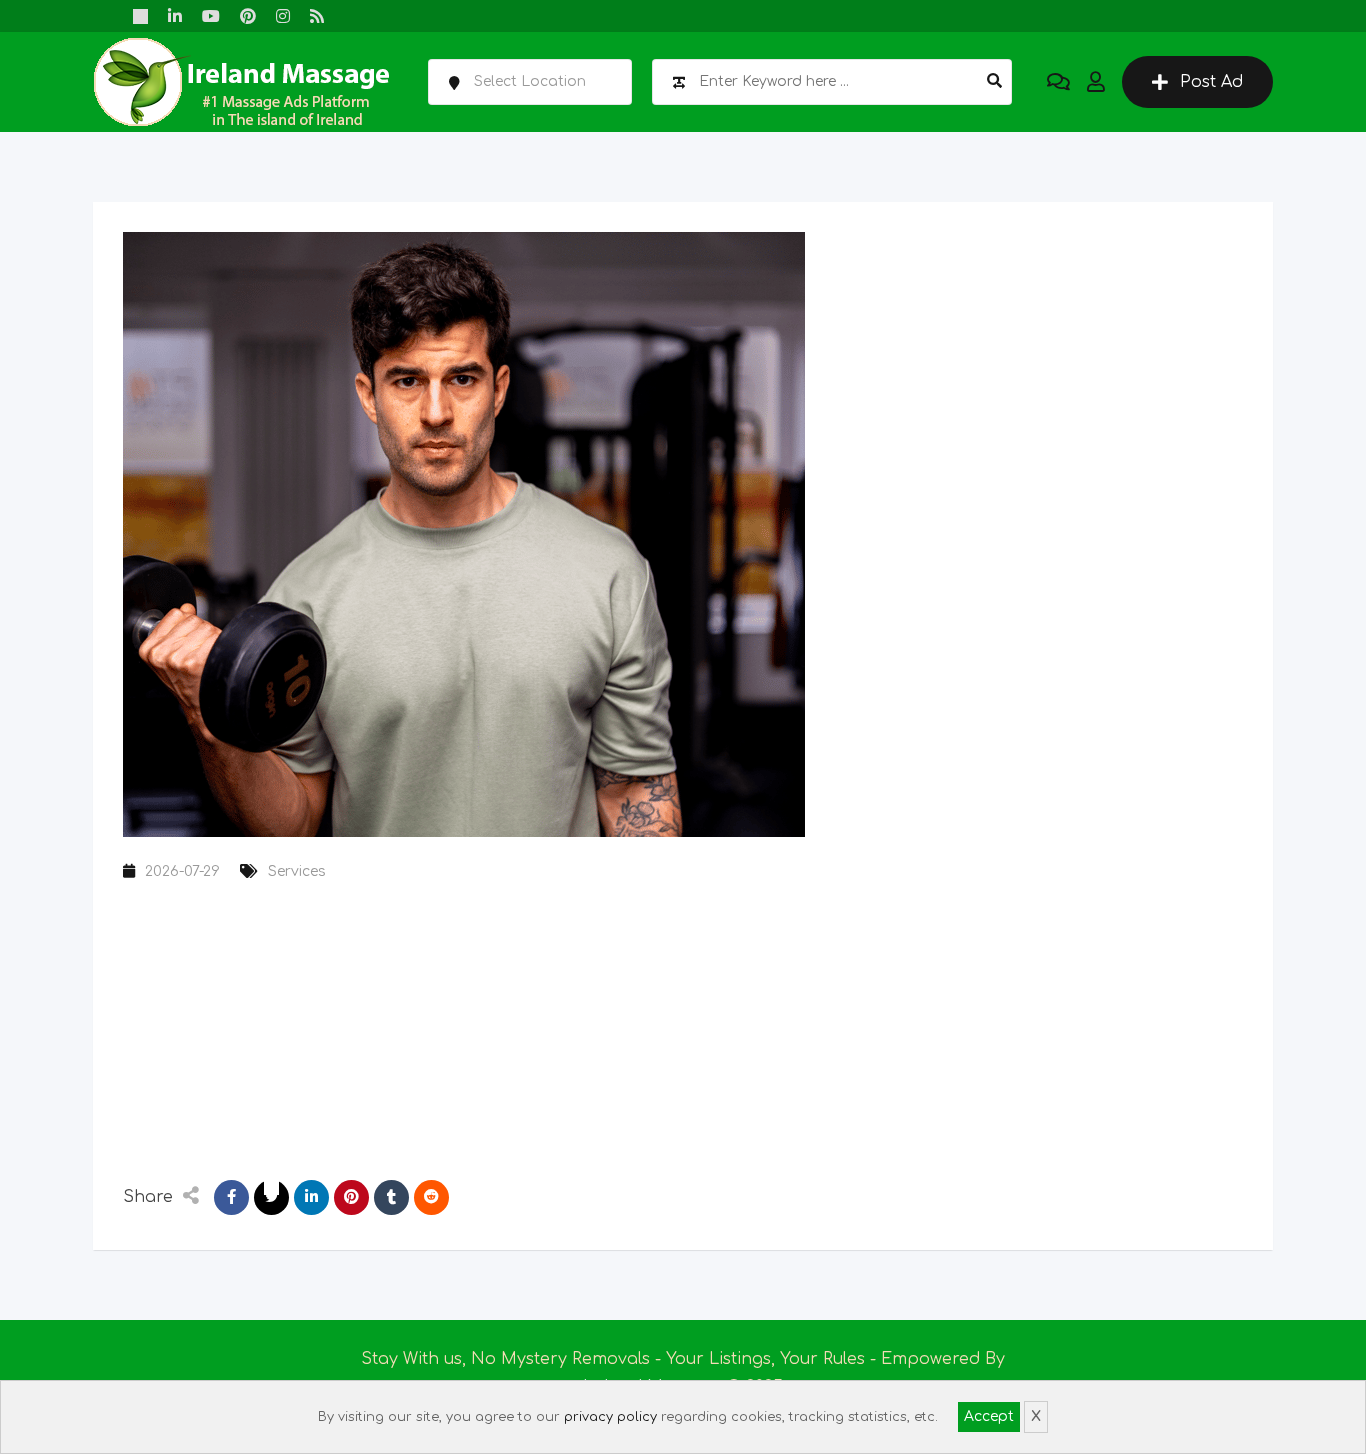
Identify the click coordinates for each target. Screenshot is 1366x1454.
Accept (989, 1416)
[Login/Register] (1096, 82)
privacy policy (610, 1417)
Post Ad (1211, 82)
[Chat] (1058, 82)
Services (297, 871)
